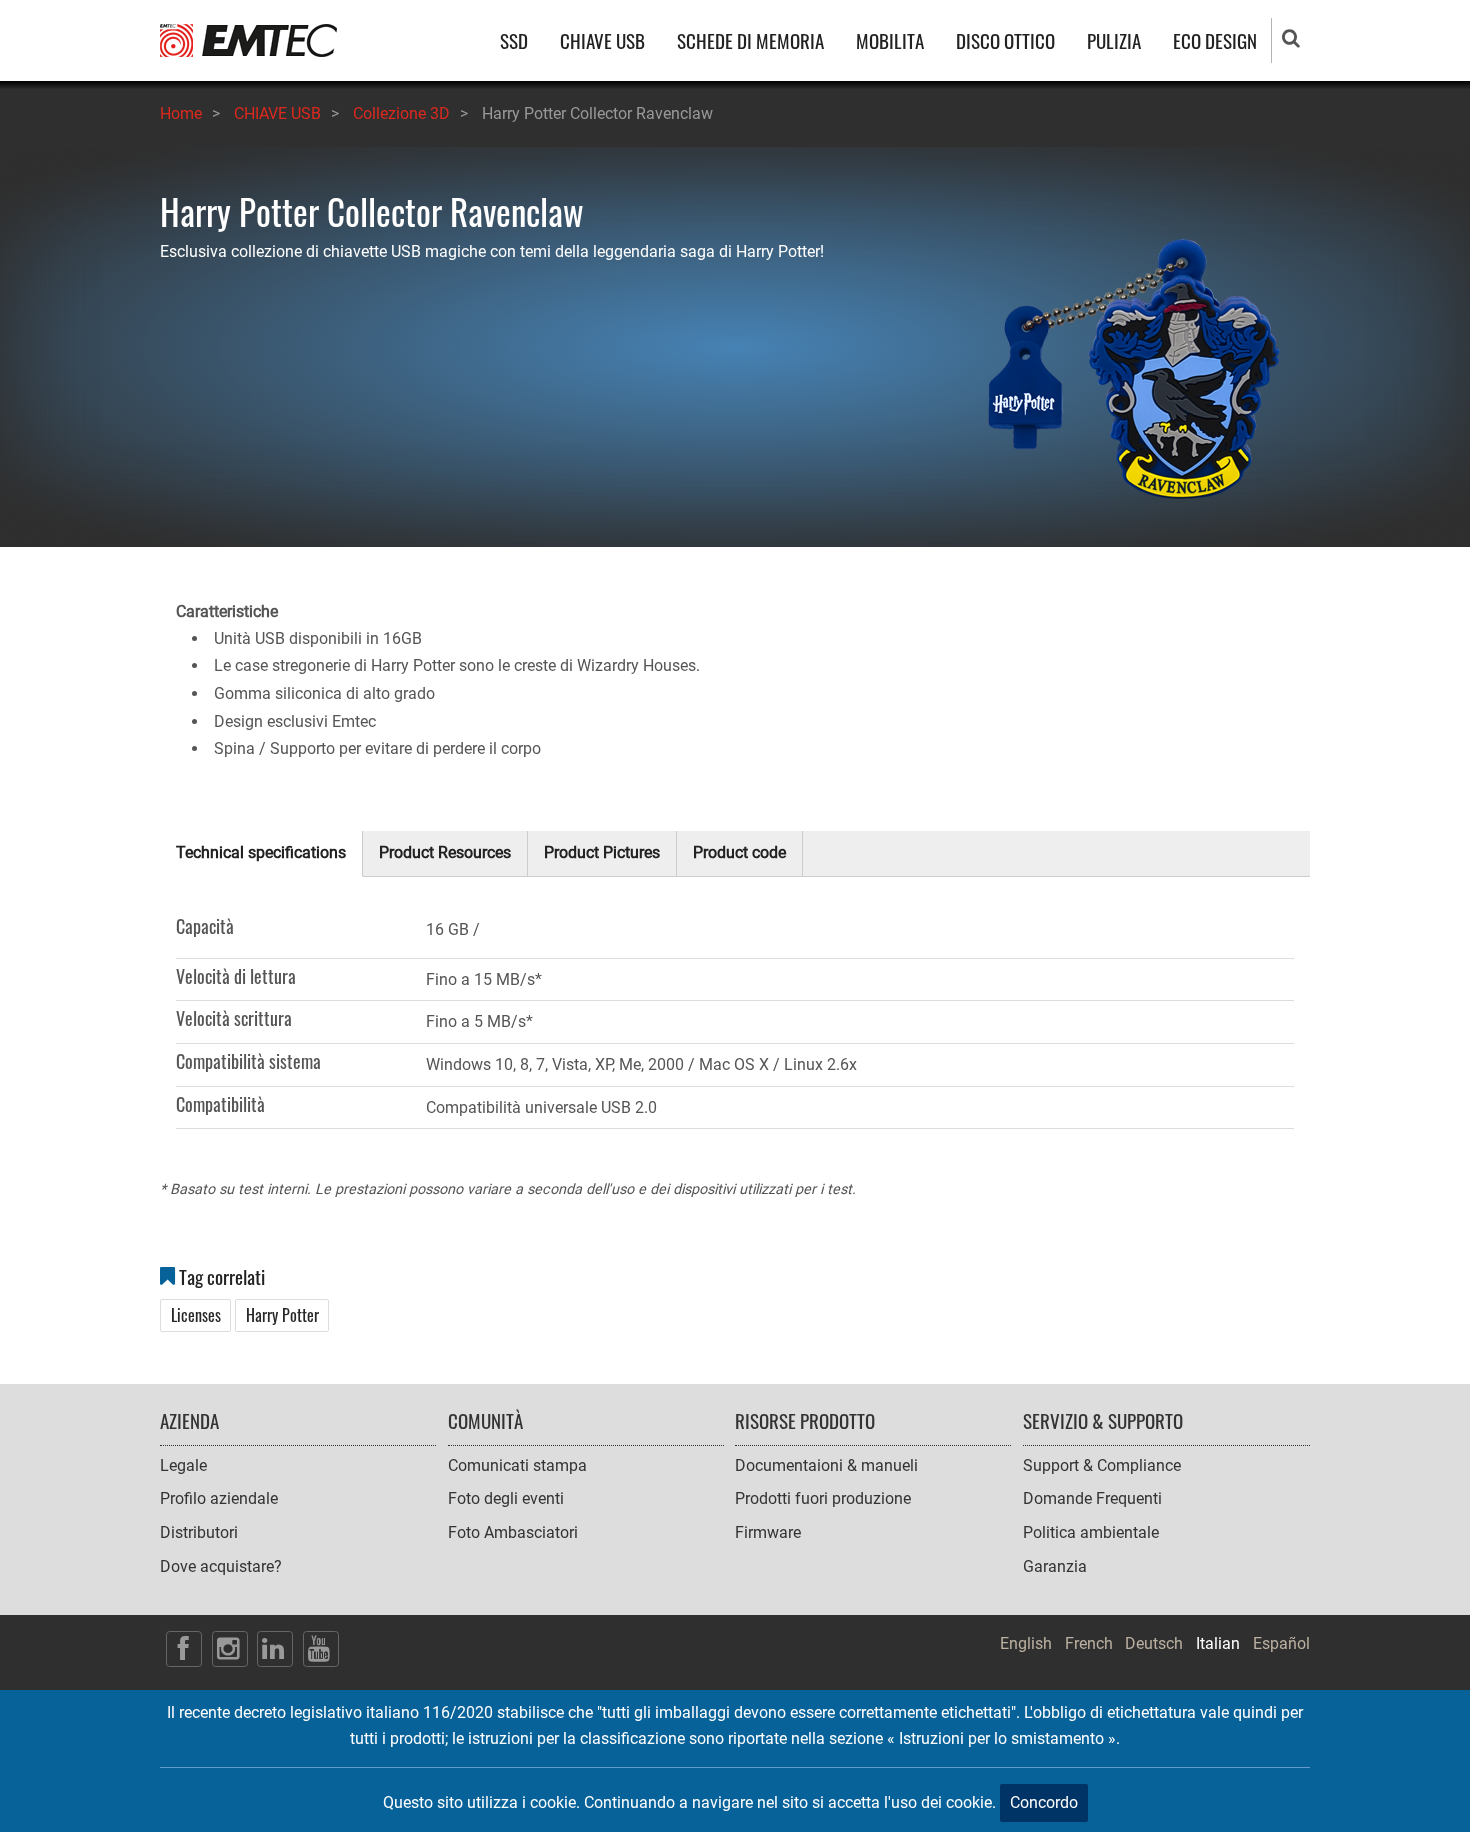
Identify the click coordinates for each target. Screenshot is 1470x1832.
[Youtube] (321, 1649)
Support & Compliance (1102, 1465)
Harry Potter (282, 1315)
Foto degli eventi (506, 1498)
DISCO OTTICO (1005, 40)
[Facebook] (184, 1649)
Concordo (1044, 1802)
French (1089, 1643)
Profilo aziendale (219, 1498)
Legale (183, 1465)
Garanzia (1055, 1566)
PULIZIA (1114, 40)
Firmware (768, 1532)
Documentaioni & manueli (826, 1465)
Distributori (199, 1532)
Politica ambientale (1091, 1532)
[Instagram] (230, 1649)
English (1026, 1643)
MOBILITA (890, 40)
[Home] (248, 39)
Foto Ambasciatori (513, 1532)
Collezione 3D (401, 113)
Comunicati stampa (517, 1465)
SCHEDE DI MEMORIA (750, 40)
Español (1281, 1643)
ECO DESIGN (1215, 40)
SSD (514, 40)
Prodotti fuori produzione (823, 1498)
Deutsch (1154, 1643)
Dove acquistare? (221, 1566)
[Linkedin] (275, 1649)
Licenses (196, 1315)
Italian (1218, 1643)
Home (181, 113)
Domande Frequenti (1092, 1498)
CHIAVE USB (602, 40)
